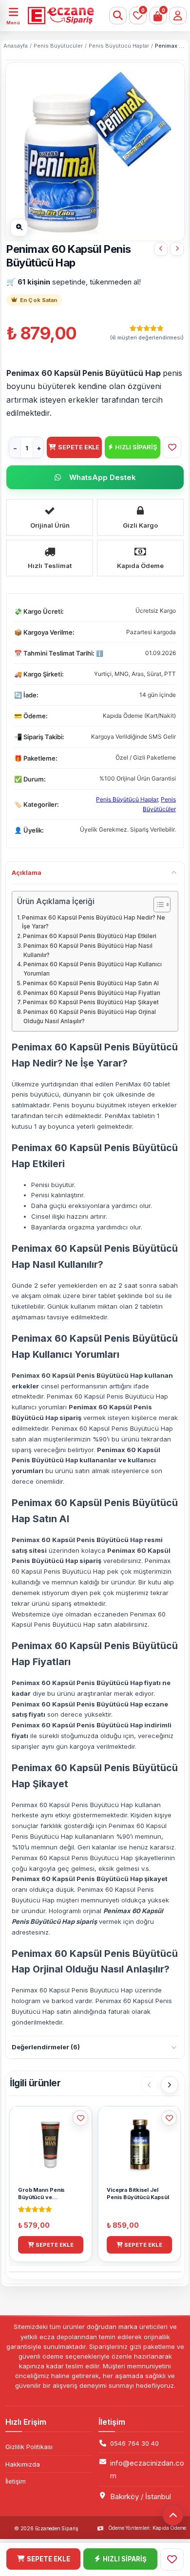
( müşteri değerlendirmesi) (147, 338)
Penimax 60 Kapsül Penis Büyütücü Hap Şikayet (91, 1002)
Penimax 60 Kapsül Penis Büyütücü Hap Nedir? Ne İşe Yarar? (94, 922)
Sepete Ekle (79, 447)
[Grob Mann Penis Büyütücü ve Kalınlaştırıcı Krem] (177, 249)
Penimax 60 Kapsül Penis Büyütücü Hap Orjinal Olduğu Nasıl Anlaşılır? (90, 1017)
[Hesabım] (178, 16)
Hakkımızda (23, 2464)
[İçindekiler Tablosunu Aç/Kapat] (157, 905)
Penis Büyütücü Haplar (119, 46)
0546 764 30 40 (134, 2443)
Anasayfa (16, 46)
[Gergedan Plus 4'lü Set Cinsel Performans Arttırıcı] (161, 249)
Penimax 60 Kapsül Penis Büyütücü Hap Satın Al (91, 983)
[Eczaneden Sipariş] (58, 16)
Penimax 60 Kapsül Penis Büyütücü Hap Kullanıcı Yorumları (93, 969)
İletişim (16, 2481)
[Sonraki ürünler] (170, 2085)
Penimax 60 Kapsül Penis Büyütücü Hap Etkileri (90, 936)
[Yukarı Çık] (173, 2515)
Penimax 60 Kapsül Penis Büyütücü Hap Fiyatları (92, 993)
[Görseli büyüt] (19, 228)
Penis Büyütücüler (58, 46)
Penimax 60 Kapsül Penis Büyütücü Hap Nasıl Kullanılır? (88, 950)
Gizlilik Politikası (29, 2447)
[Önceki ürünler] (149, 2085)
